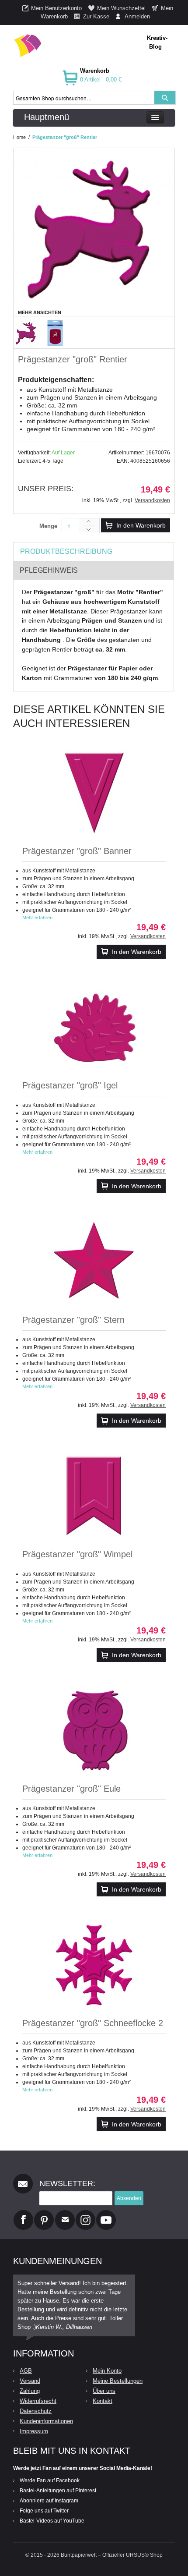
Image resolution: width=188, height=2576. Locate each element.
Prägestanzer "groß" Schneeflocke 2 (93, 2023)
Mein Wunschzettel (121, 8)
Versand (30, 2381)
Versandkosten (152, 500)
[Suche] (165, 98)
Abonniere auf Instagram (49, 2501)
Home (19, 137)
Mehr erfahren (37, 918)
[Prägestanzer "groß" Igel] (94, 1027)
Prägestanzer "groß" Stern (73, 1320)
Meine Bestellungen (118, 2381)
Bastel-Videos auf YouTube (52, 2521)
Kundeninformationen (46, 2421)
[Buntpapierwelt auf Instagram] (85, 2214)
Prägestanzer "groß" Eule (71, 1789)
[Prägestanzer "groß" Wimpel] (94, 1496)
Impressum (34, 2431)
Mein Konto (107, 2371)
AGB (26, 2371)
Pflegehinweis (49, 570)
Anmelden (137, 16)
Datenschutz (36, 2411)
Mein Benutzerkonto (56, 8)
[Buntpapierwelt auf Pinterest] (44, 2214)
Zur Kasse (96, 16)
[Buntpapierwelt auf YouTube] (106, 2214)
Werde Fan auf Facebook (50, 2480)
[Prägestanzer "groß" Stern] (94, 1261)
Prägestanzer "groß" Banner (77, 851)
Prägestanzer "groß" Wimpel (77, 1554)
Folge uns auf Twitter (44, 2511)
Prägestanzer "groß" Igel (70, 1085)
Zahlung (30, 2391)
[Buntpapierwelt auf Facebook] (23, 2214)
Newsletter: (67, 2183)
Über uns (104, 2391)
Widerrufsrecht (38, 2401)
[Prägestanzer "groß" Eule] (94, 1730)
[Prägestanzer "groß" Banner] (94, 793)
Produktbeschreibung (66, 551)
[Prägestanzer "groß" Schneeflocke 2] (94, 1965)
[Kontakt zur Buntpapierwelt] (65, 2214)
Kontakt (103, 2401)
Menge (48, 526)
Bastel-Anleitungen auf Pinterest (58, 2491)
